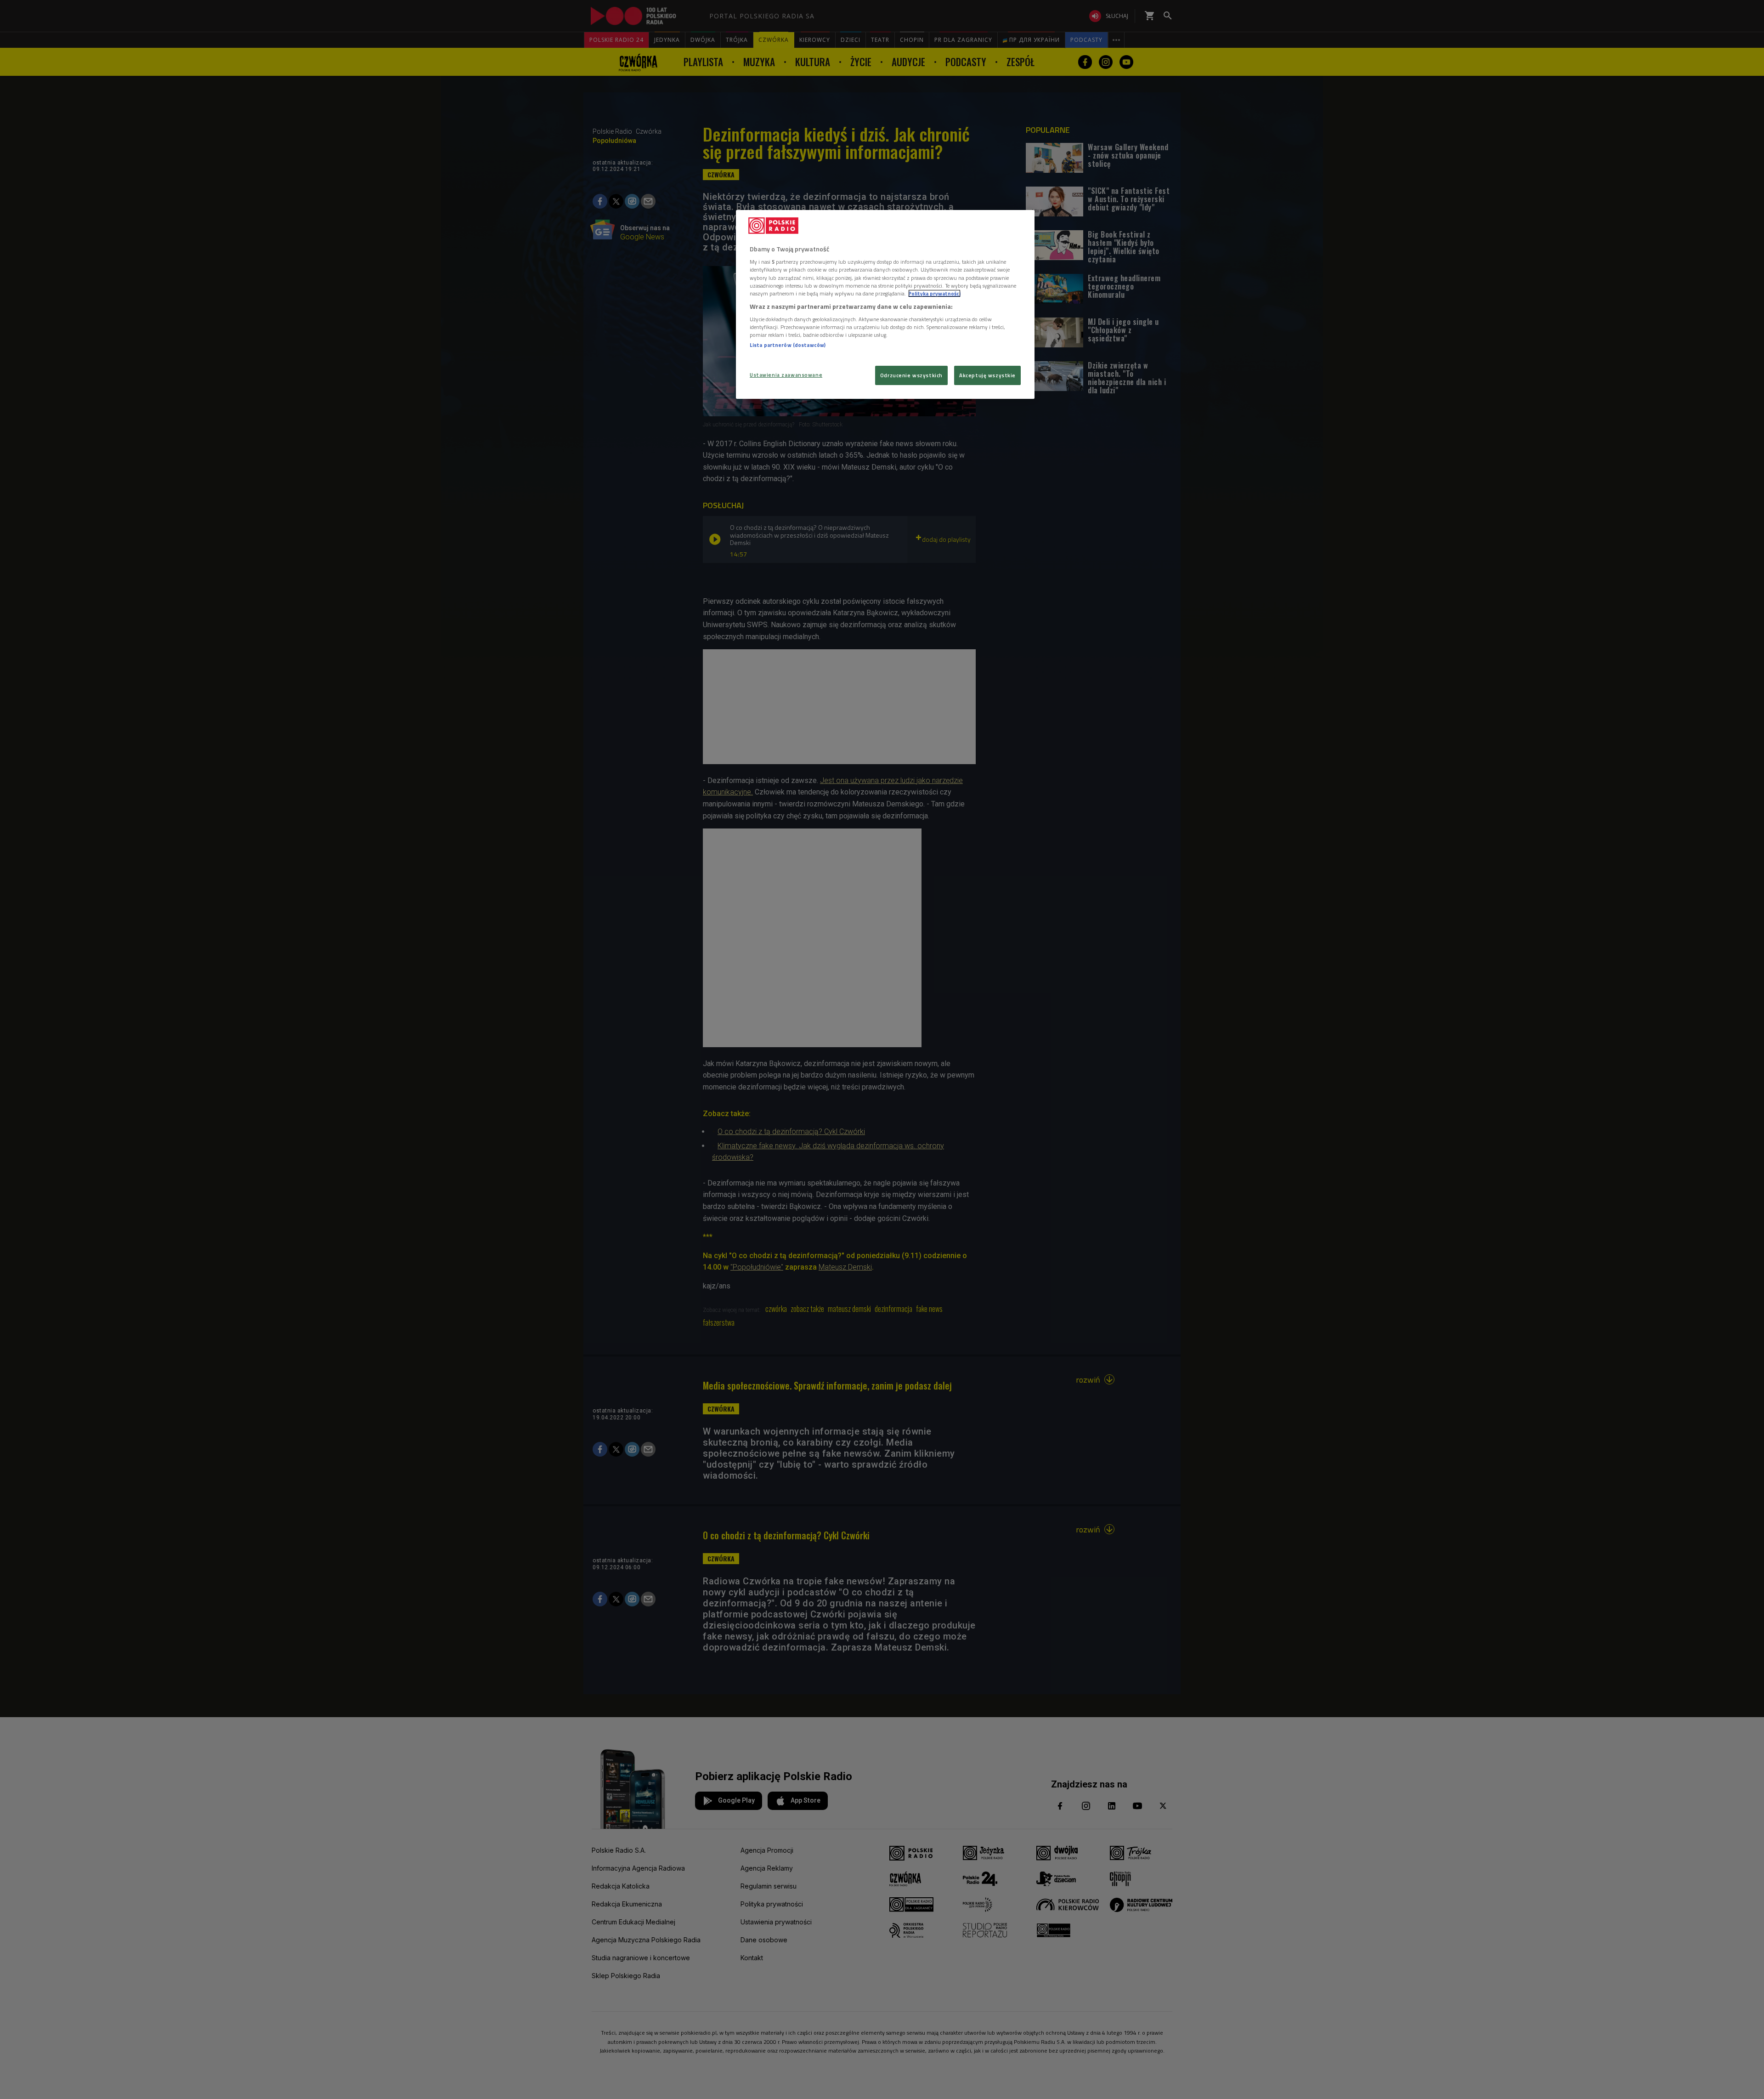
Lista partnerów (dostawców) (788, 345)
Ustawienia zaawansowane (786, 375)
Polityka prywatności (934, 293)
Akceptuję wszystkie (987, 375)
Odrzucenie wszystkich (911, 375)
